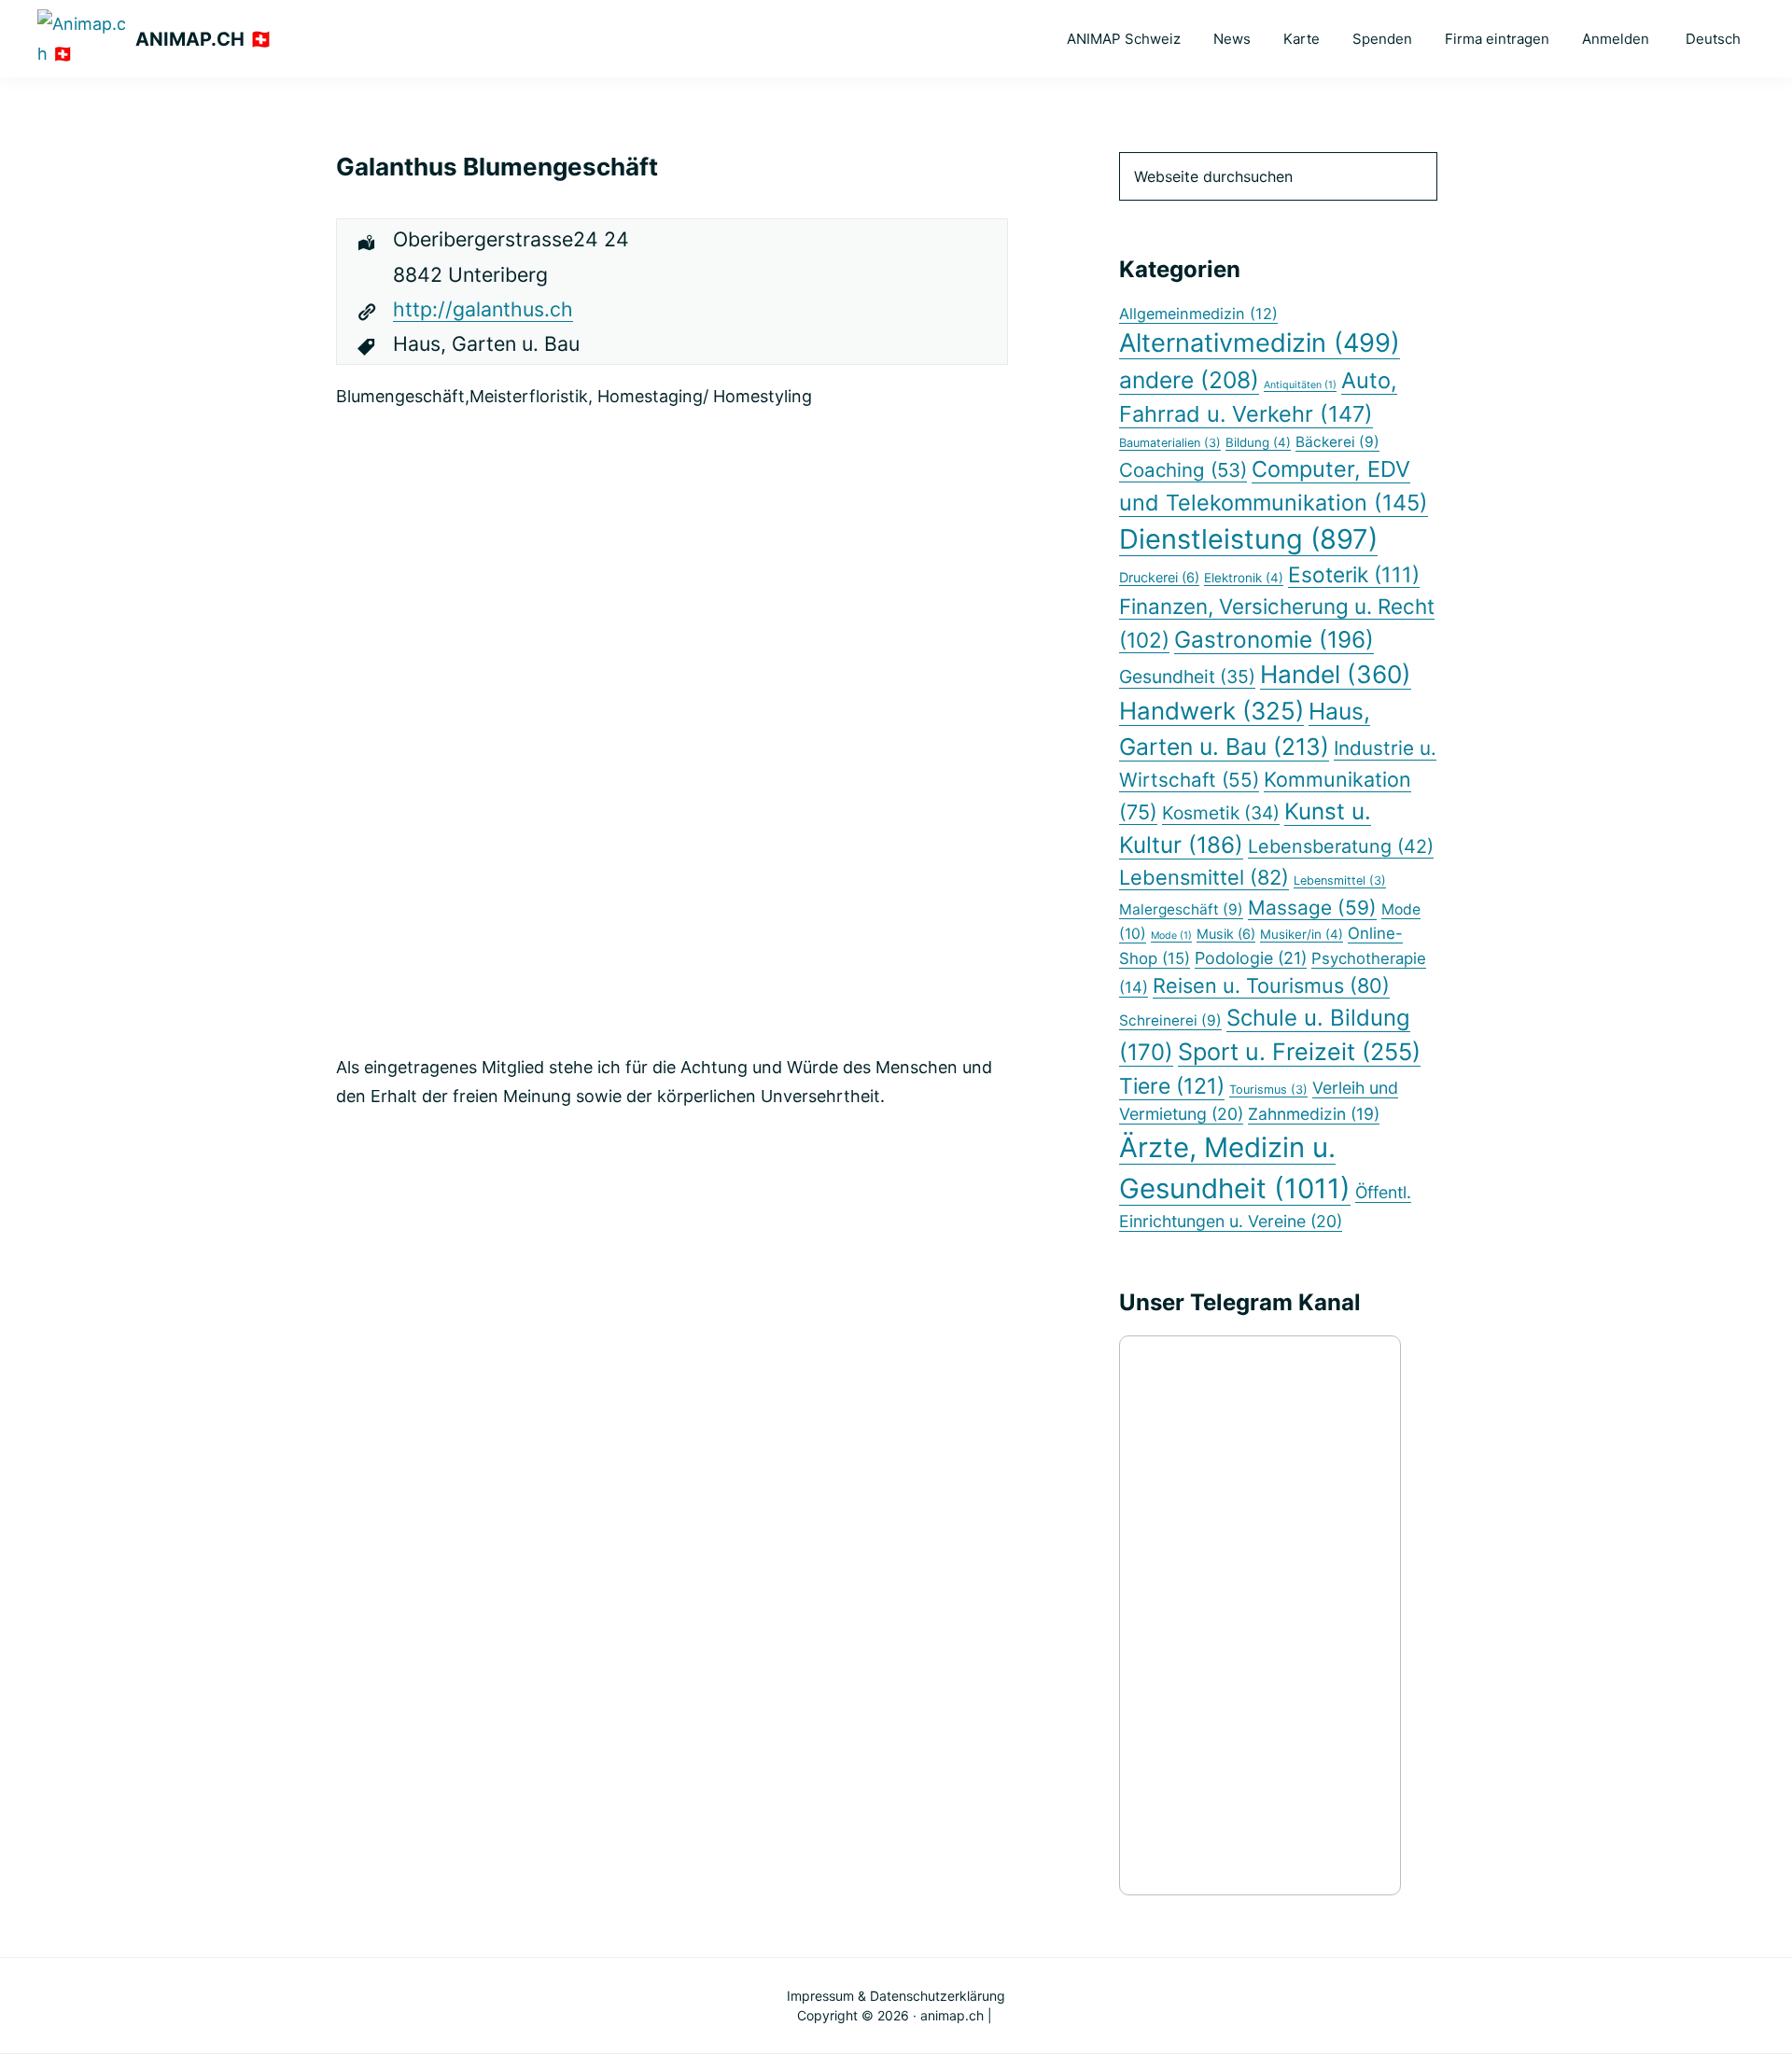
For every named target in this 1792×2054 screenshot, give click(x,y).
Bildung (1258, 442)
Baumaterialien (1170, 443)
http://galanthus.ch (483, 309)
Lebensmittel (1204, 877)
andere (1189, 380)
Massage (1312, 908)
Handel (1336, 674)
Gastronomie (1274, 639)
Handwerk (1211, 711)
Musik (1226, 934)
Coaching (1183, 470)
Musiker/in (1302, 934)
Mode (1171, 936)
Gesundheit (1187, 677)
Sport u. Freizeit (1299, 1052)
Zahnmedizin (1314, 1114)
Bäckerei (1337, 442)
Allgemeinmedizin (1198, 314)
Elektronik (1244, 578)
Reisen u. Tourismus (1271, 985)
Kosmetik (1221, 813)
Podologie (1251, 958)
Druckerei (1159, 577)
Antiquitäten (1300, 385)
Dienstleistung (1248, 539)
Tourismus (1268, 1090)
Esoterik (1354, 574)
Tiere (1172, 1086)
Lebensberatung (1341, 846)
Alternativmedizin (1260, 343)
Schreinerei (1170, 1020)
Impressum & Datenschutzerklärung (896, 1996)
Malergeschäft (1181, 909)
